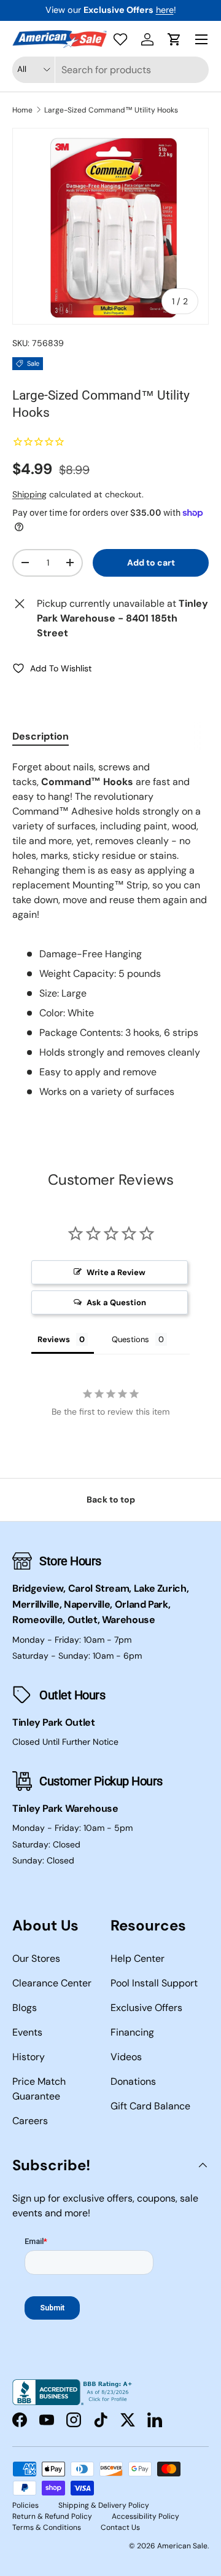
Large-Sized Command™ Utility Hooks (111, 110)
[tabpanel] (110, 930)
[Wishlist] (120, 39)
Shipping (29, 494)
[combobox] (110, 70)
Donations (133, 2081)
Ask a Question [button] (116, 1302)
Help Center (138, 1958)
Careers (30, 2121)
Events (27, 2032)
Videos (126, 2057)
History (29, 2057)
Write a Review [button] (116, 1272)
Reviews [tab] (54, 1339)
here (165, 10)
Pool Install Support (154, 1983)
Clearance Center (52, 1983)
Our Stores (36, 1958)
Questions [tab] (130, 1339)
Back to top (111, 1499)
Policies (25, 2505)
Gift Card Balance (150, 2106)
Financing (132, 2032)
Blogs (25, 2008)
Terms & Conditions (47, 2527)
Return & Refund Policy (52, 2516)
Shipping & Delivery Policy (104, 2505)
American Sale (182, 2546)
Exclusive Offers (146, 2008)
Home (22, 110)
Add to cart (151, 563)
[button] (174, 39)
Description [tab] (41, 736)
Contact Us (120, 2527)
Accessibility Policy (145, 2516)
